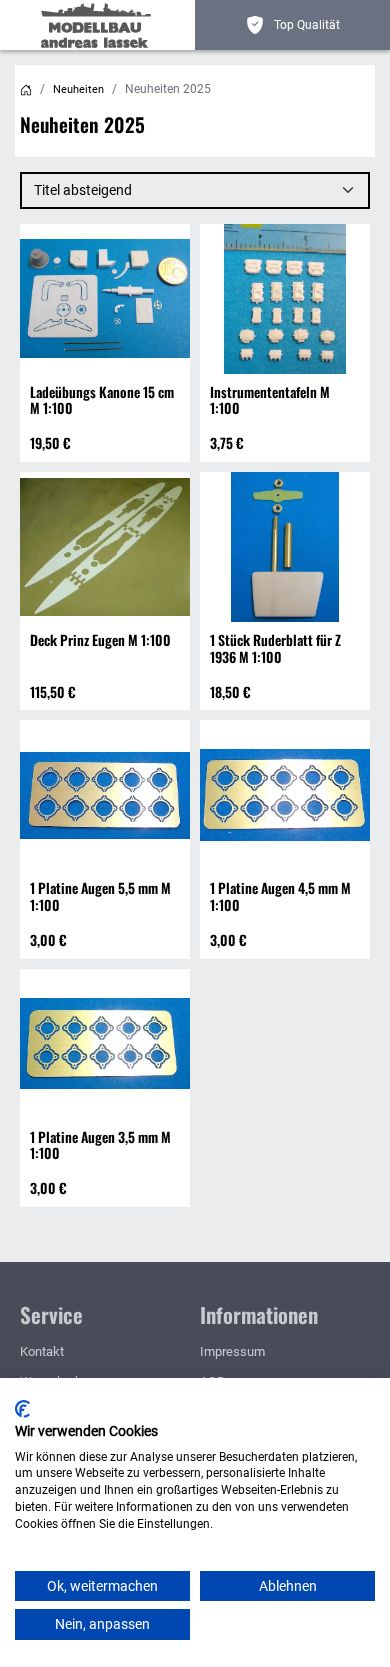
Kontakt (42, 1351)
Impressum (232, 1351)
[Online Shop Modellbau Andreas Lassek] (100, 25)
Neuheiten (78, 89)
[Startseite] (26, 89)
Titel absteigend (83, 190)
